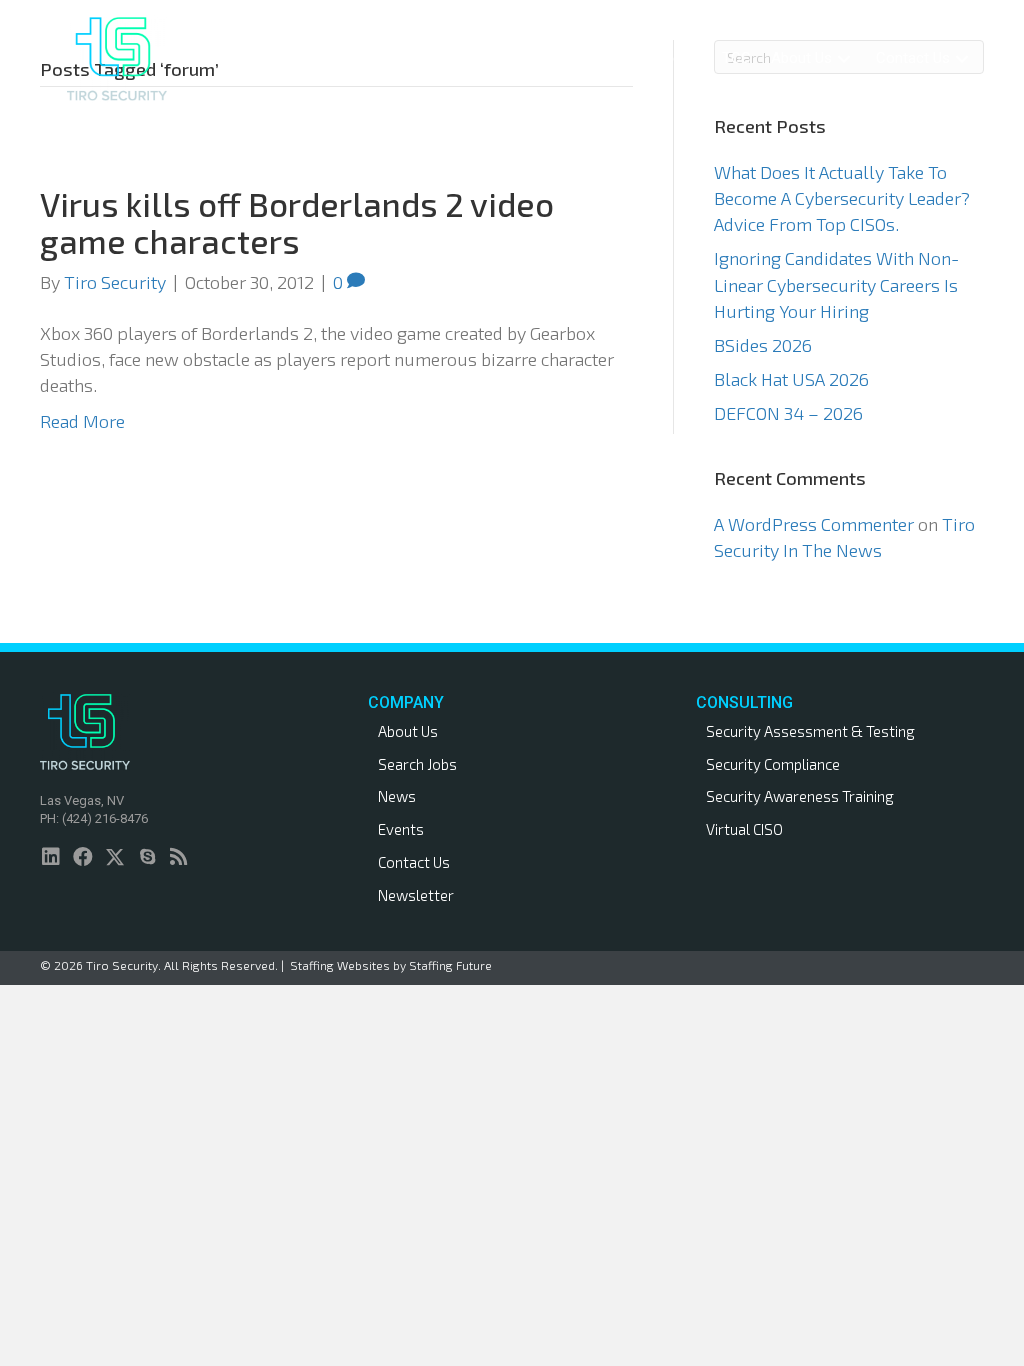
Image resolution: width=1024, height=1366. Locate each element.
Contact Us (414, 862)
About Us (408, 731)
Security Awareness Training (800, 796)
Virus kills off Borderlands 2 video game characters (297, 222)
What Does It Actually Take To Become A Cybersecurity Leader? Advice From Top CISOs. (842, 198)
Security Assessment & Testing (810, 731)
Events (401, 829)
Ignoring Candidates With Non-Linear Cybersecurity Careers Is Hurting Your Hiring (836, 284)
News (397, 796)
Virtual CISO (744, 829)
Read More (82, 421)
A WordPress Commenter (814, 524)
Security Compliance (773, 764)
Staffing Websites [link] (340, 965)
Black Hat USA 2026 (791, 379)
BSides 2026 (763, 345)
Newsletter (416, 895)
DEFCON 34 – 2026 (788, 413)
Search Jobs (417, 764)
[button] (474, 58)
